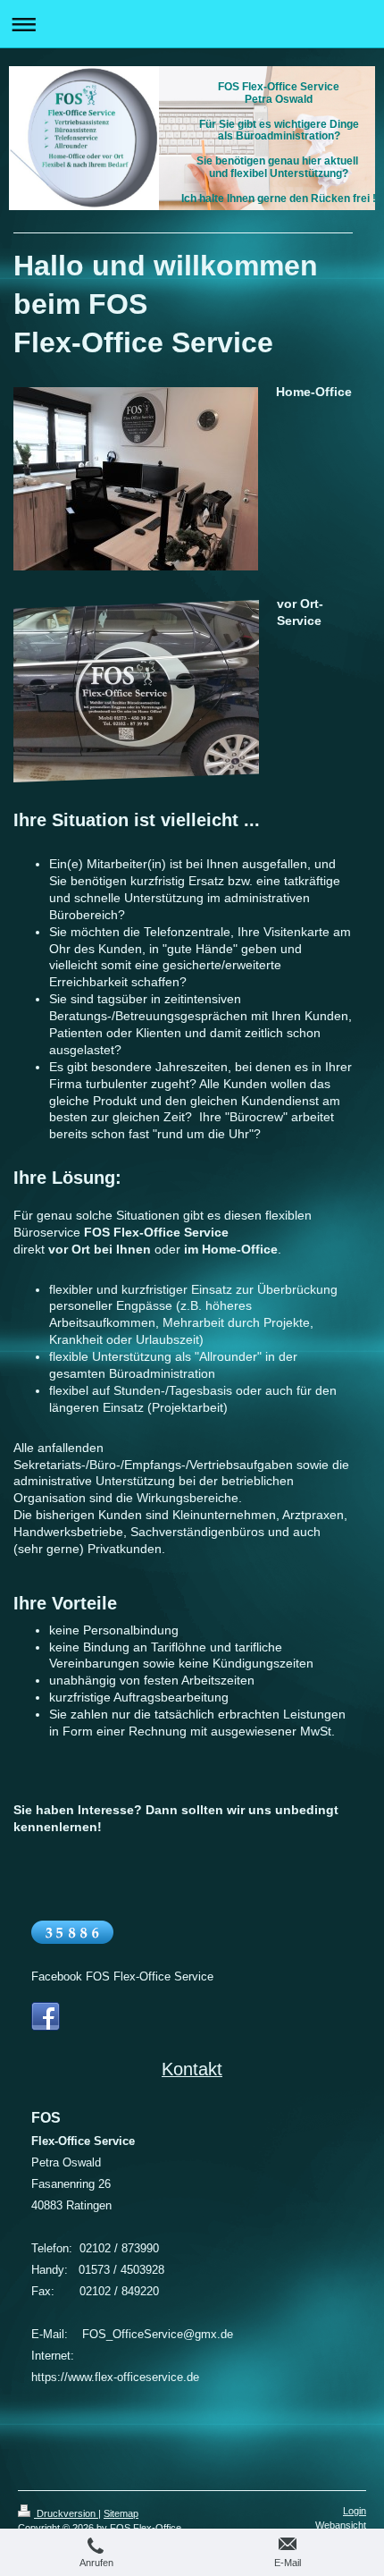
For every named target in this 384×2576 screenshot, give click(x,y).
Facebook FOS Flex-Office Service (122, 1976)
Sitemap (121, 2513)
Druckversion (66, 2513)
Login (355, 2511)
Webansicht (341, 2525)
